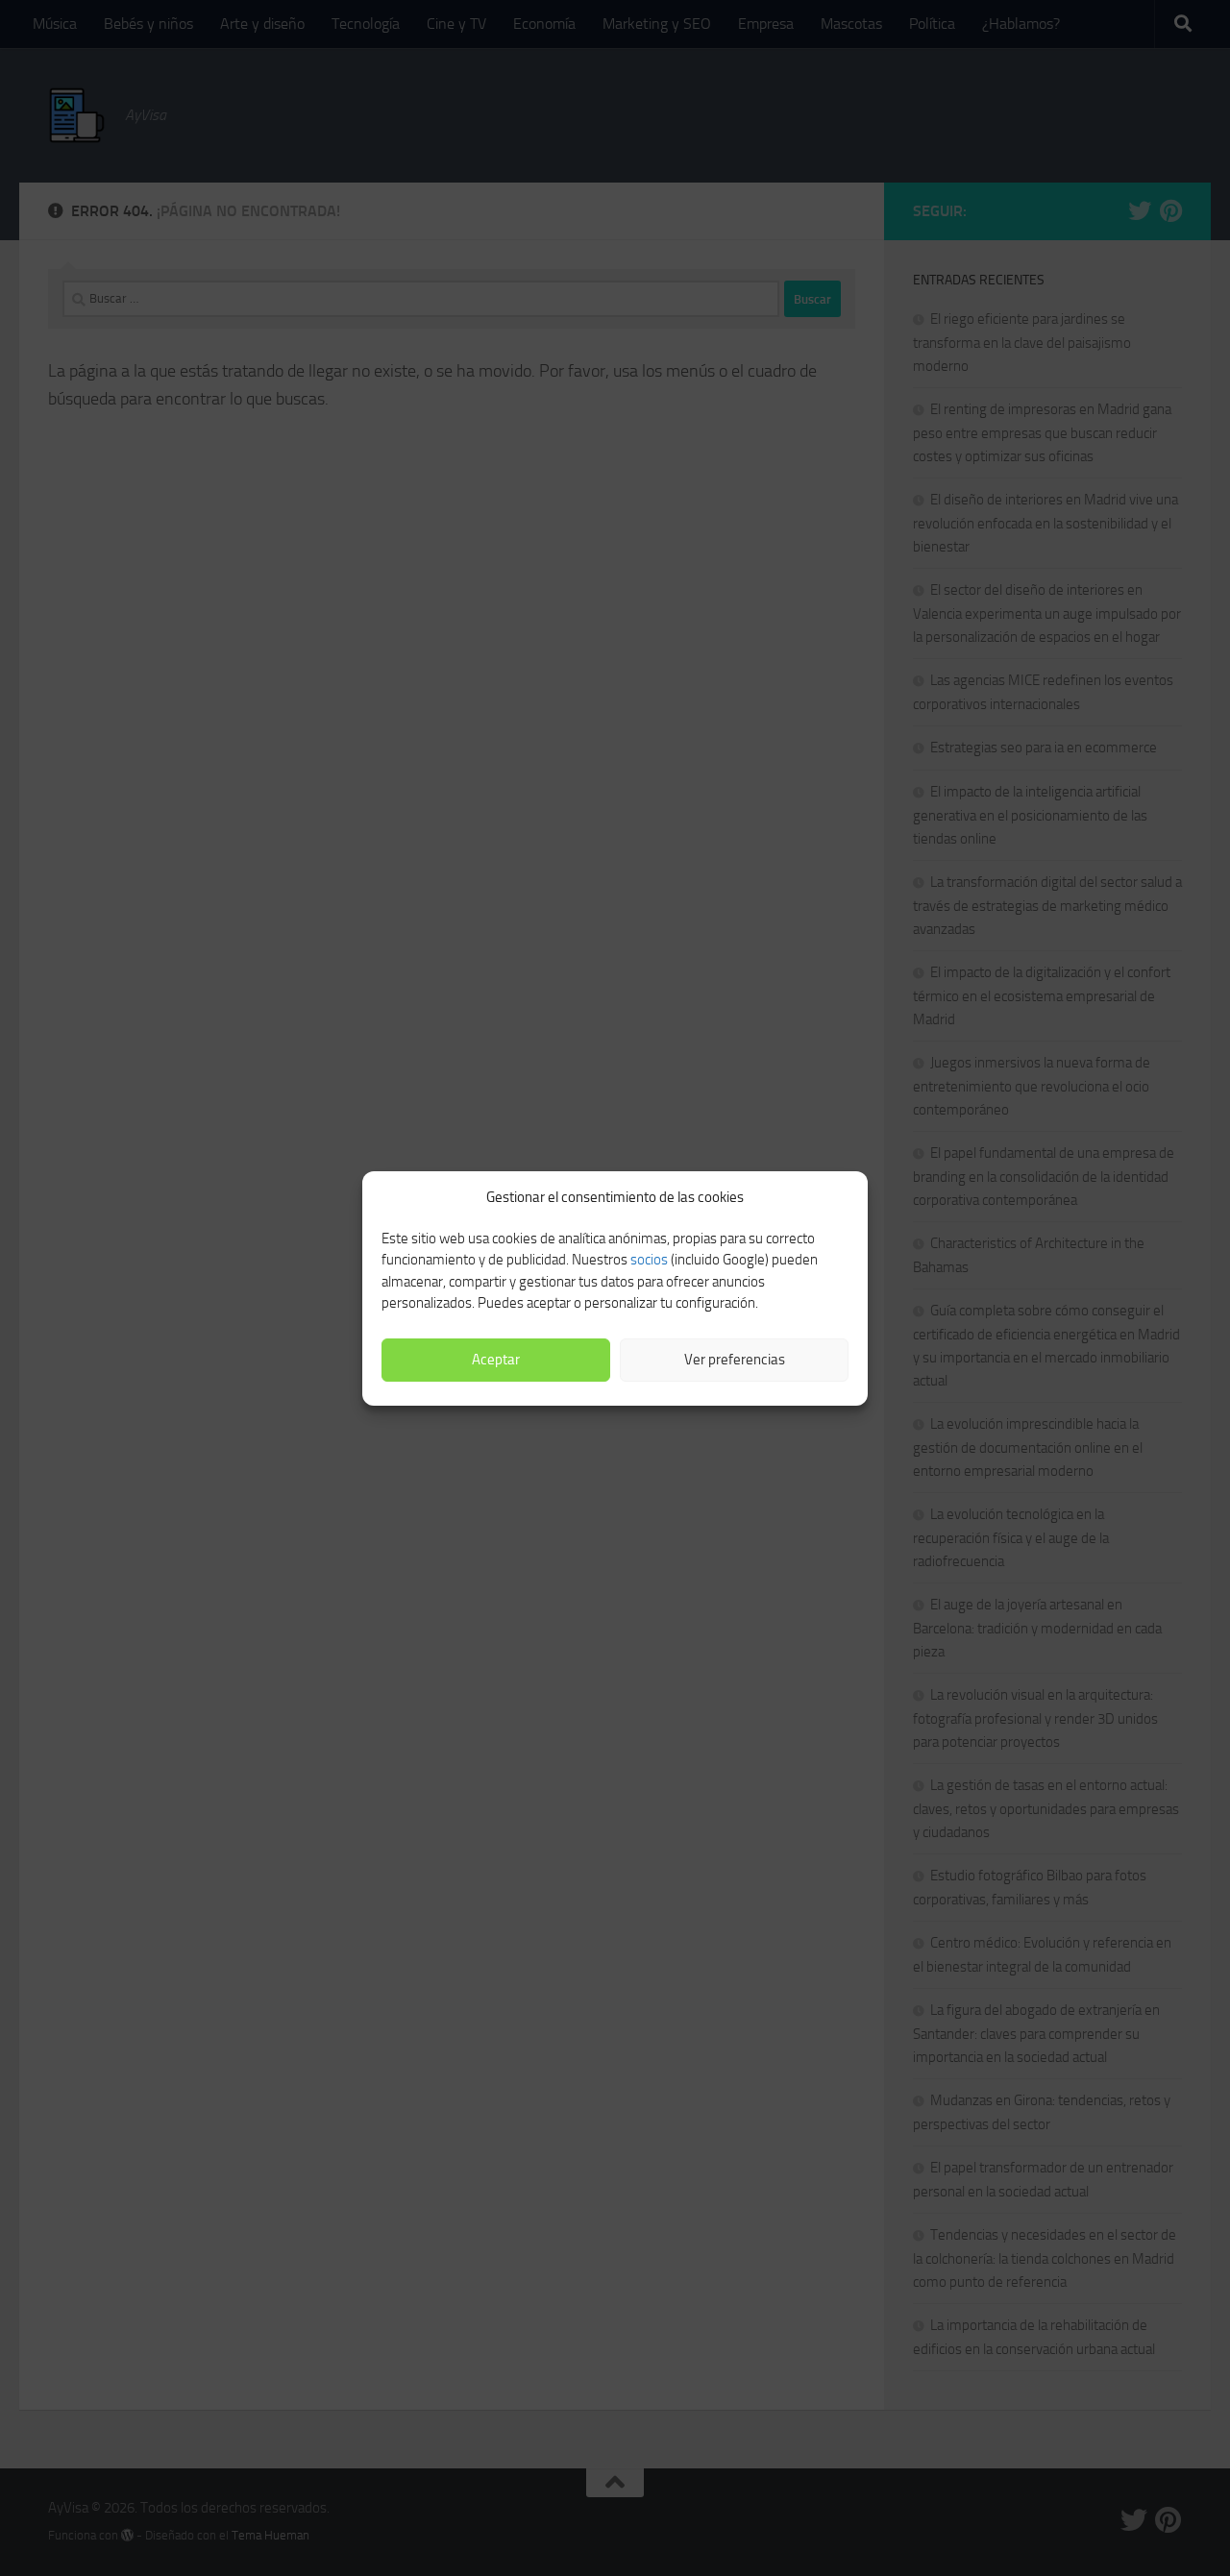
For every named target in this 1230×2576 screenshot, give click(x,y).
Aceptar (496, 1360)
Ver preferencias (735, 1360)
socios (649, 1260)
